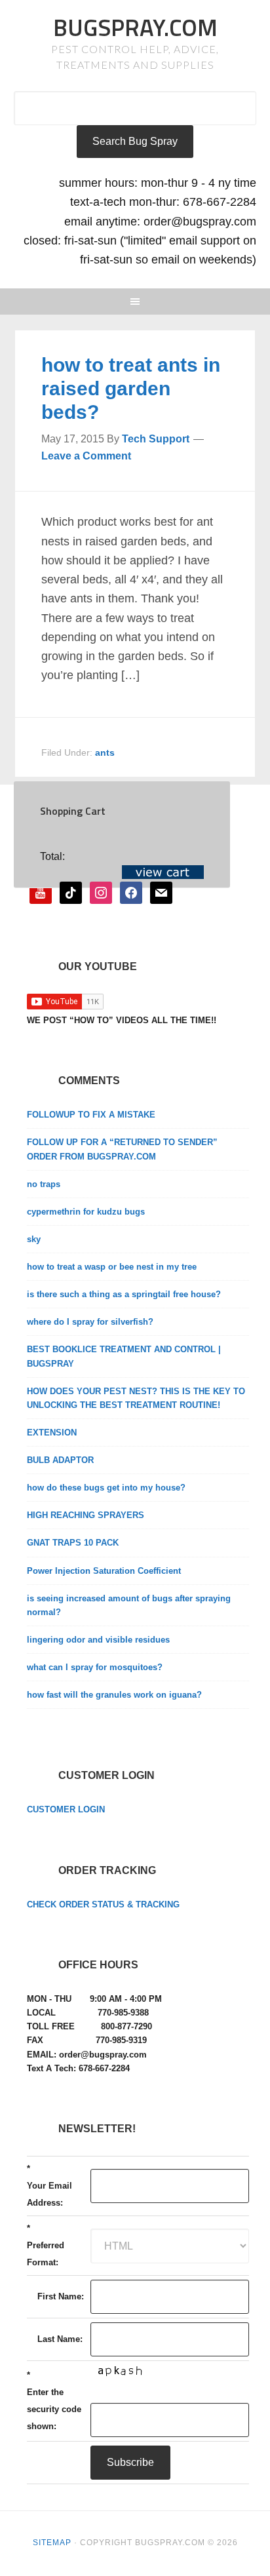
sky (34, 1239)
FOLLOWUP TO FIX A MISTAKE (91, 1115)
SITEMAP (52, 2543)
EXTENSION (52, 1433)
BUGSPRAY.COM (135, 27)
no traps (44, 1184)
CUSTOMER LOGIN (66, 1809)
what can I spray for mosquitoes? (95, 1667)
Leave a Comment (86, 456)
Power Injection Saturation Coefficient (104, 1571)
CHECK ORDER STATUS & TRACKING (103, 1904)
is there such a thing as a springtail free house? (124, 1294)
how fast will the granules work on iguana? (114, 1695)
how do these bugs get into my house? (106, 1488)
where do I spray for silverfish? (90, 1322)
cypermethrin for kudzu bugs (86, 1212)
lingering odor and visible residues (98, 1640)
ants (105, 752)
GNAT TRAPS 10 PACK (73, 1543)
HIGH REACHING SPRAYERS (86, 1515)
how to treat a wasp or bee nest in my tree (112, 1267)
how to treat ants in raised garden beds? (131, 388)
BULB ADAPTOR (60, 1460)
